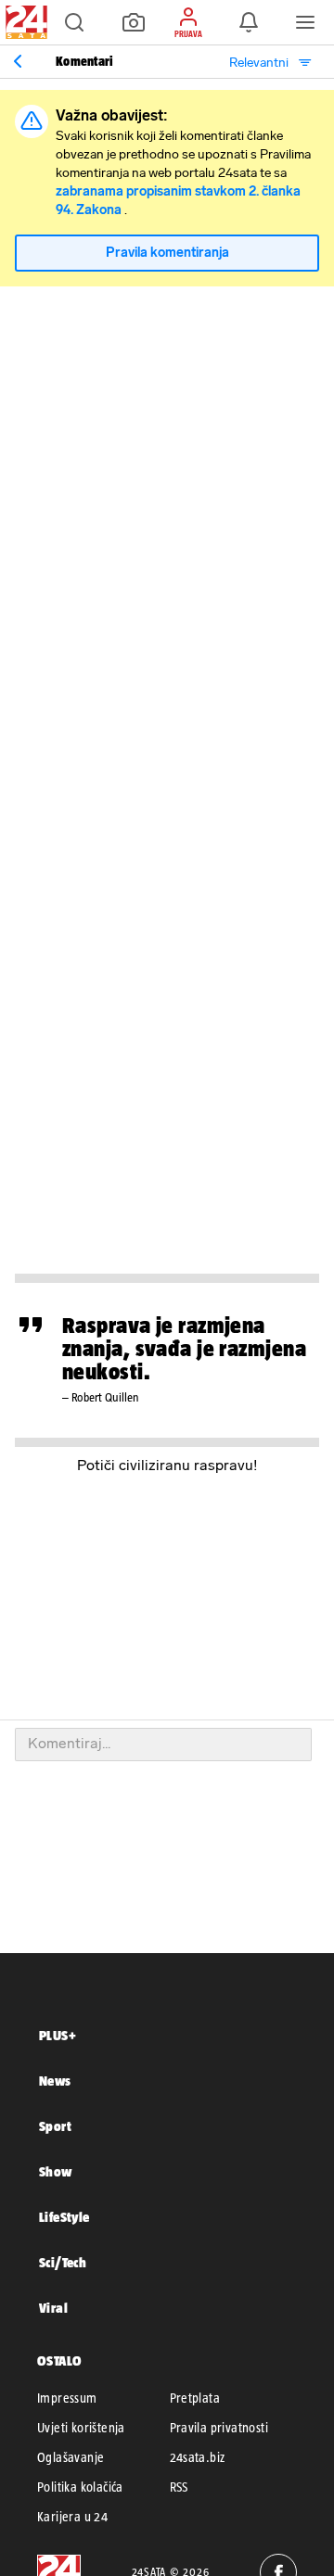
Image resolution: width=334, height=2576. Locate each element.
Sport (55, 2126)
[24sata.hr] (24, 22)
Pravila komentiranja (167, 253)
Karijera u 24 (72, 2517)
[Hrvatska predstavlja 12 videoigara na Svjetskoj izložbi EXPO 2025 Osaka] (18, 61)
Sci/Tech (63, 2262)
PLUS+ (58, 2035)
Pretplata (195, 2398)
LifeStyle (64, 2217)
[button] (74, 22)
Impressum (67, 2398)
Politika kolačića (80, 2487)
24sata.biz (198, 2457)
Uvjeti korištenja (81, 2428)
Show (56, 2171)
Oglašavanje (71, 2457)
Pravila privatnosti (219, 2428)
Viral (53, 2308)
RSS (179, 2487)
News (55, 2081)
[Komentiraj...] (163, 1745)
